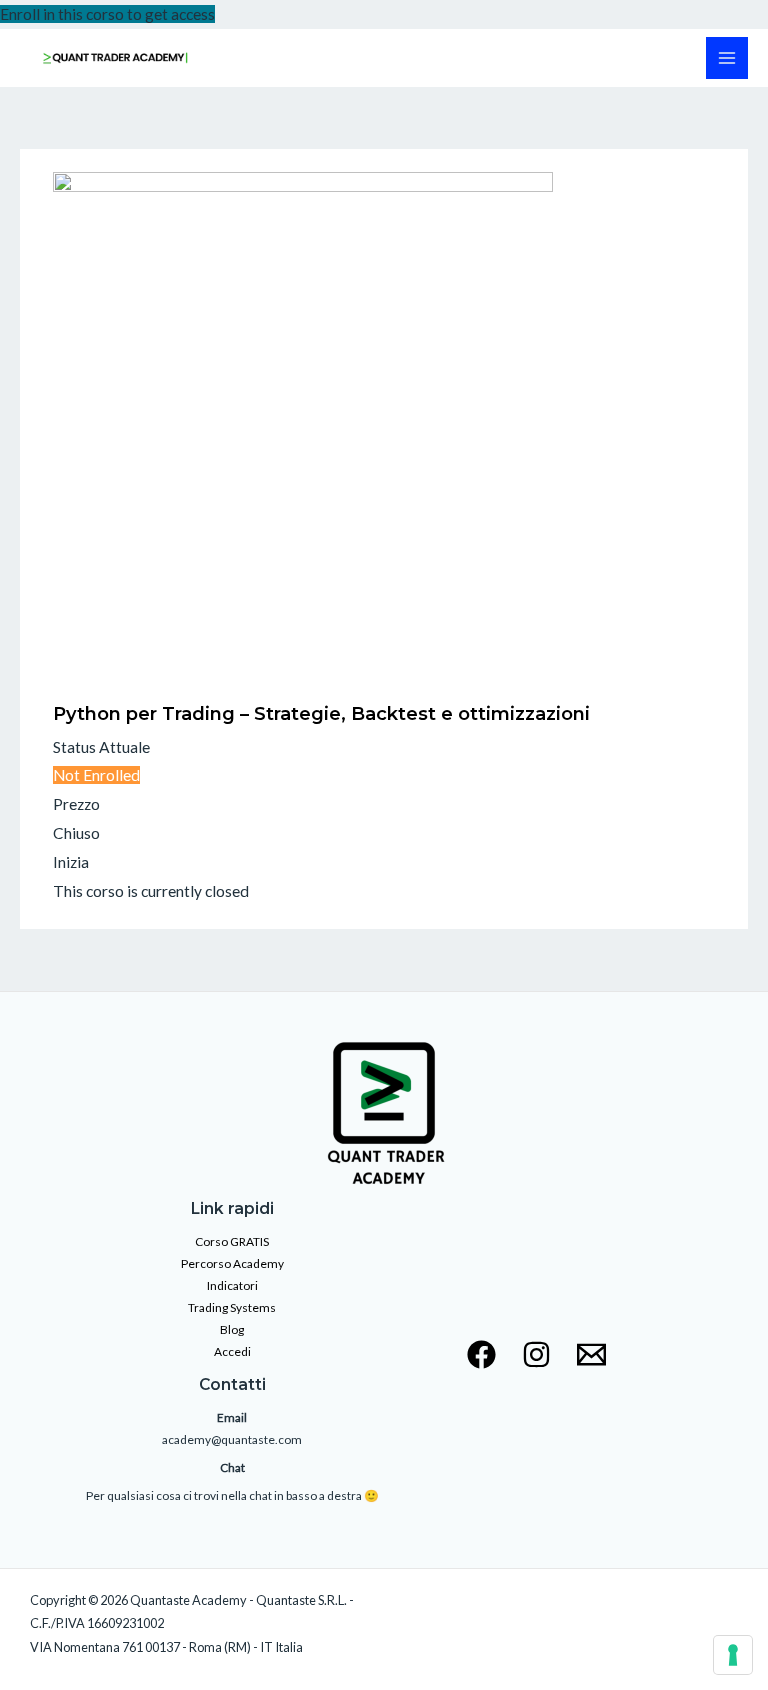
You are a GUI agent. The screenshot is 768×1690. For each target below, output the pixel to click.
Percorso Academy (232, 1263)
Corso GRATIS (232, 1241)
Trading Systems (232, 1307)
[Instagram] (536, 1354)
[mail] (591, 1354)
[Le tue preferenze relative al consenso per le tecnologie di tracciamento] (733, 1655)
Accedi (232, 1351)
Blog (232, 1329)
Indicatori (232, 1285)
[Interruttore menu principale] (727, 58)
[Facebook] (481, 1354)
